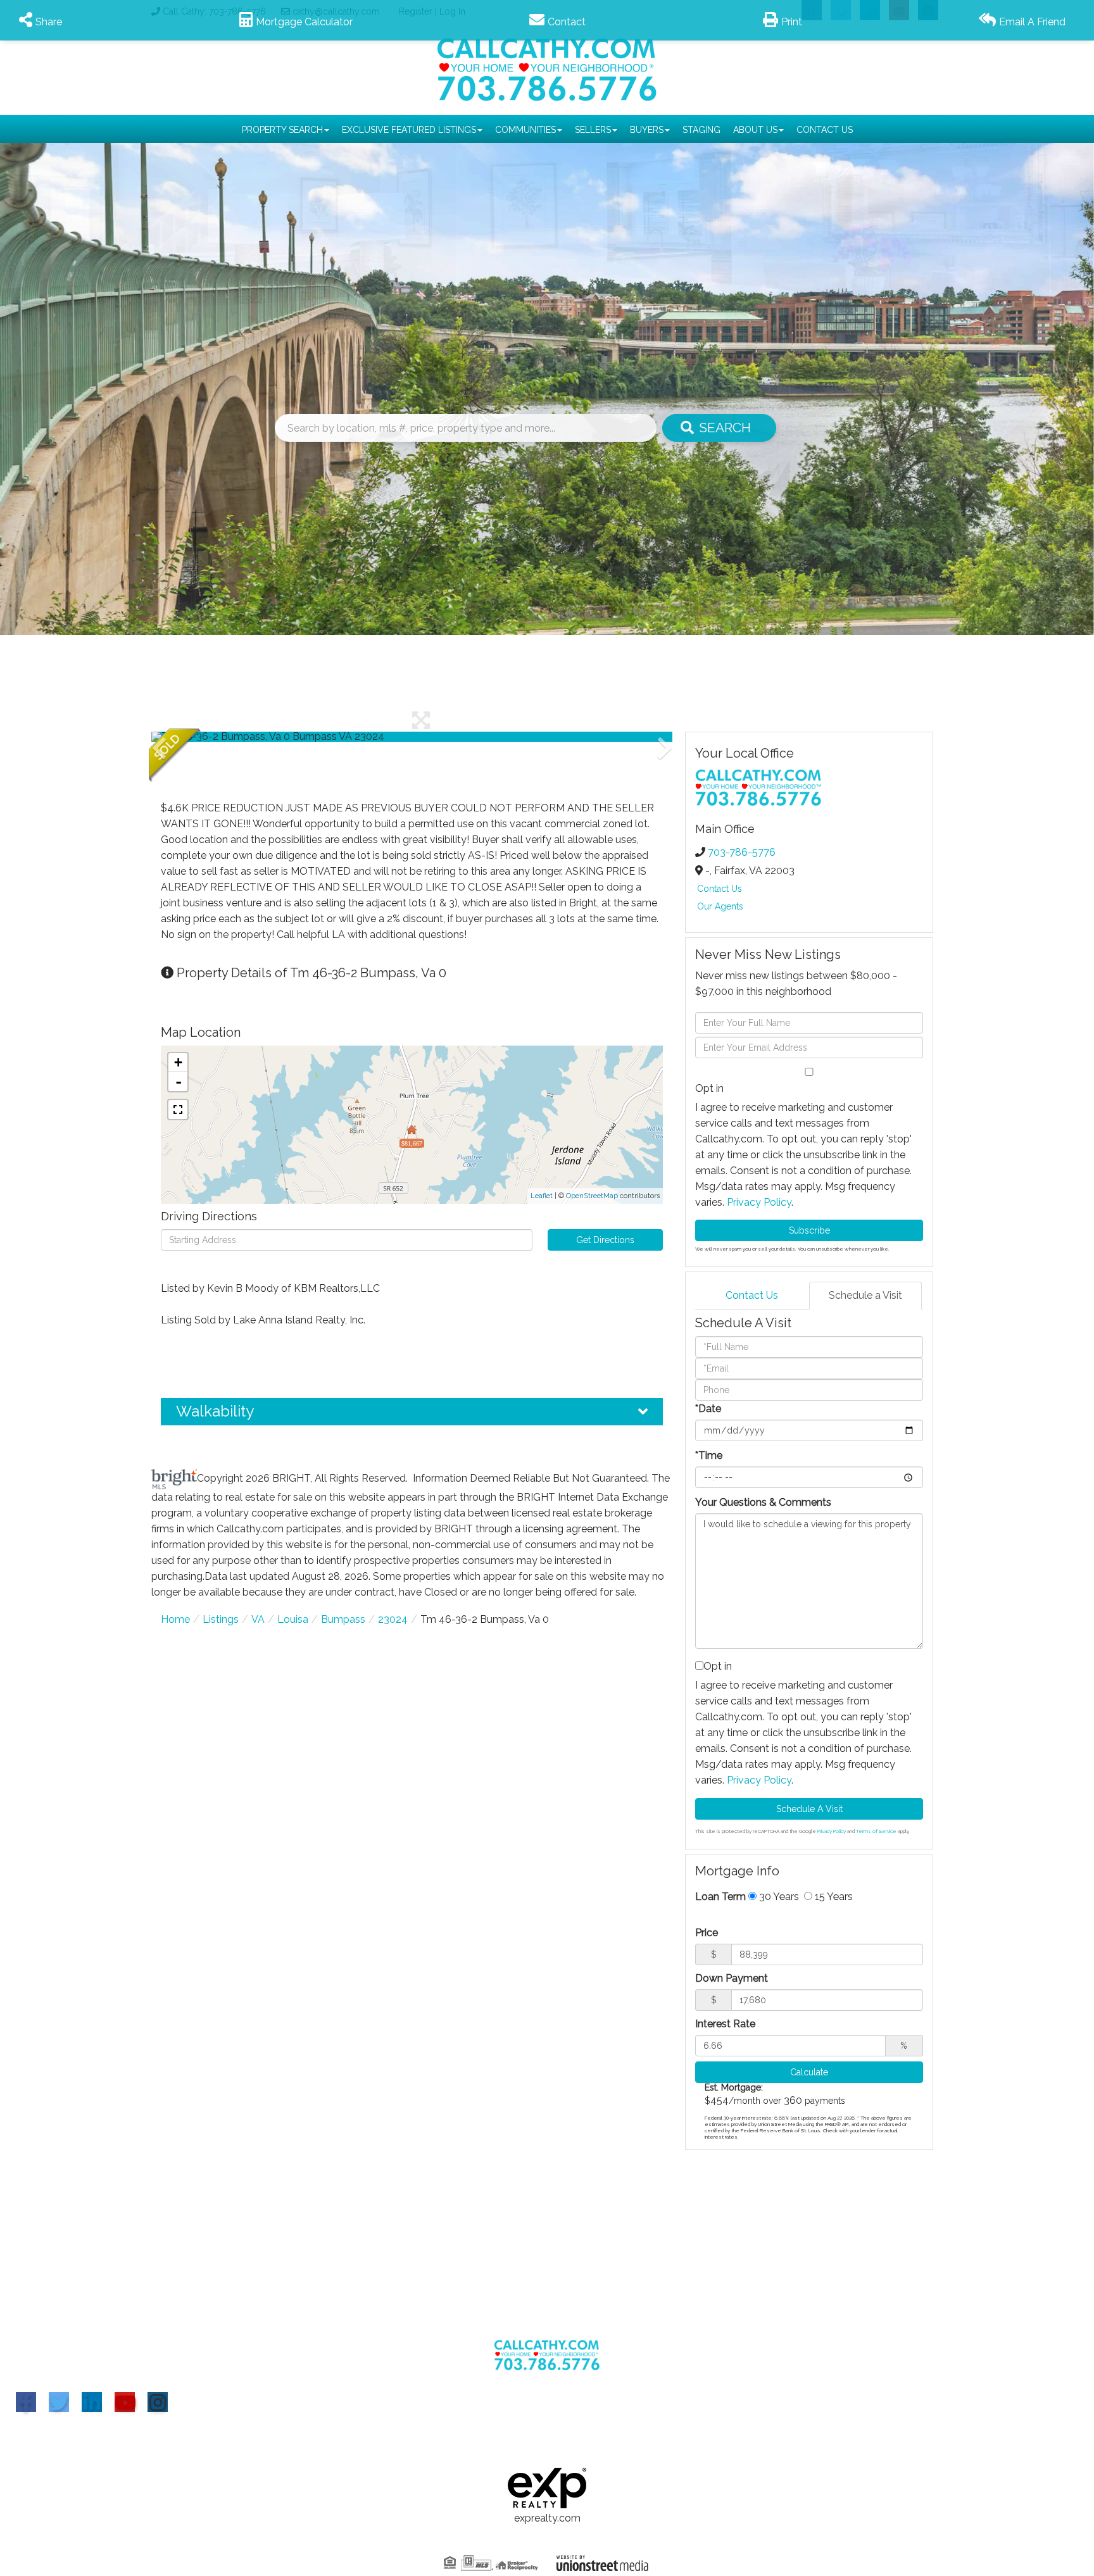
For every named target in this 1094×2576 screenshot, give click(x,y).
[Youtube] (125, 2402)
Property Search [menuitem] (282, 130)
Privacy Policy (759, 1202)
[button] (719, 428)
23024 (393, 1619)
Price (707, 1933)
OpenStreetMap (592, 1196)
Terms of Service (876, 1831)
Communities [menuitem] (525, 130)
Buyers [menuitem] (647, 130)
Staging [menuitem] (701, 130)
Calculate (809, 2072)
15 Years (833, 1897)
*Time (709, 1455)
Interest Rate (725, 2024)
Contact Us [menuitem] (825, 130)
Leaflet (542, 1196)
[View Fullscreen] (178, 1110)
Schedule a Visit (865, 1295)
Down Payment (732, 1978)
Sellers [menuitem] (593, 130)
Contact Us (720, 889)
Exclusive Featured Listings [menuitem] (409, 130)
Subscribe (809, 1230)
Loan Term (720, 1897)
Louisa (293, 1619)
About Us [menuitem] (755, 130)
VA (258, 1619)
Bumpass (343, 1619)
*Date (708, 1409)
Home (175, 1619)
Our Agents (720, 906)
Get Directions (605, 1240)
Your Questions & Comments (763, 1502)
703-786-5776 (742, 852)
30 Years (778, 1897)
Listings (221, 1619)
